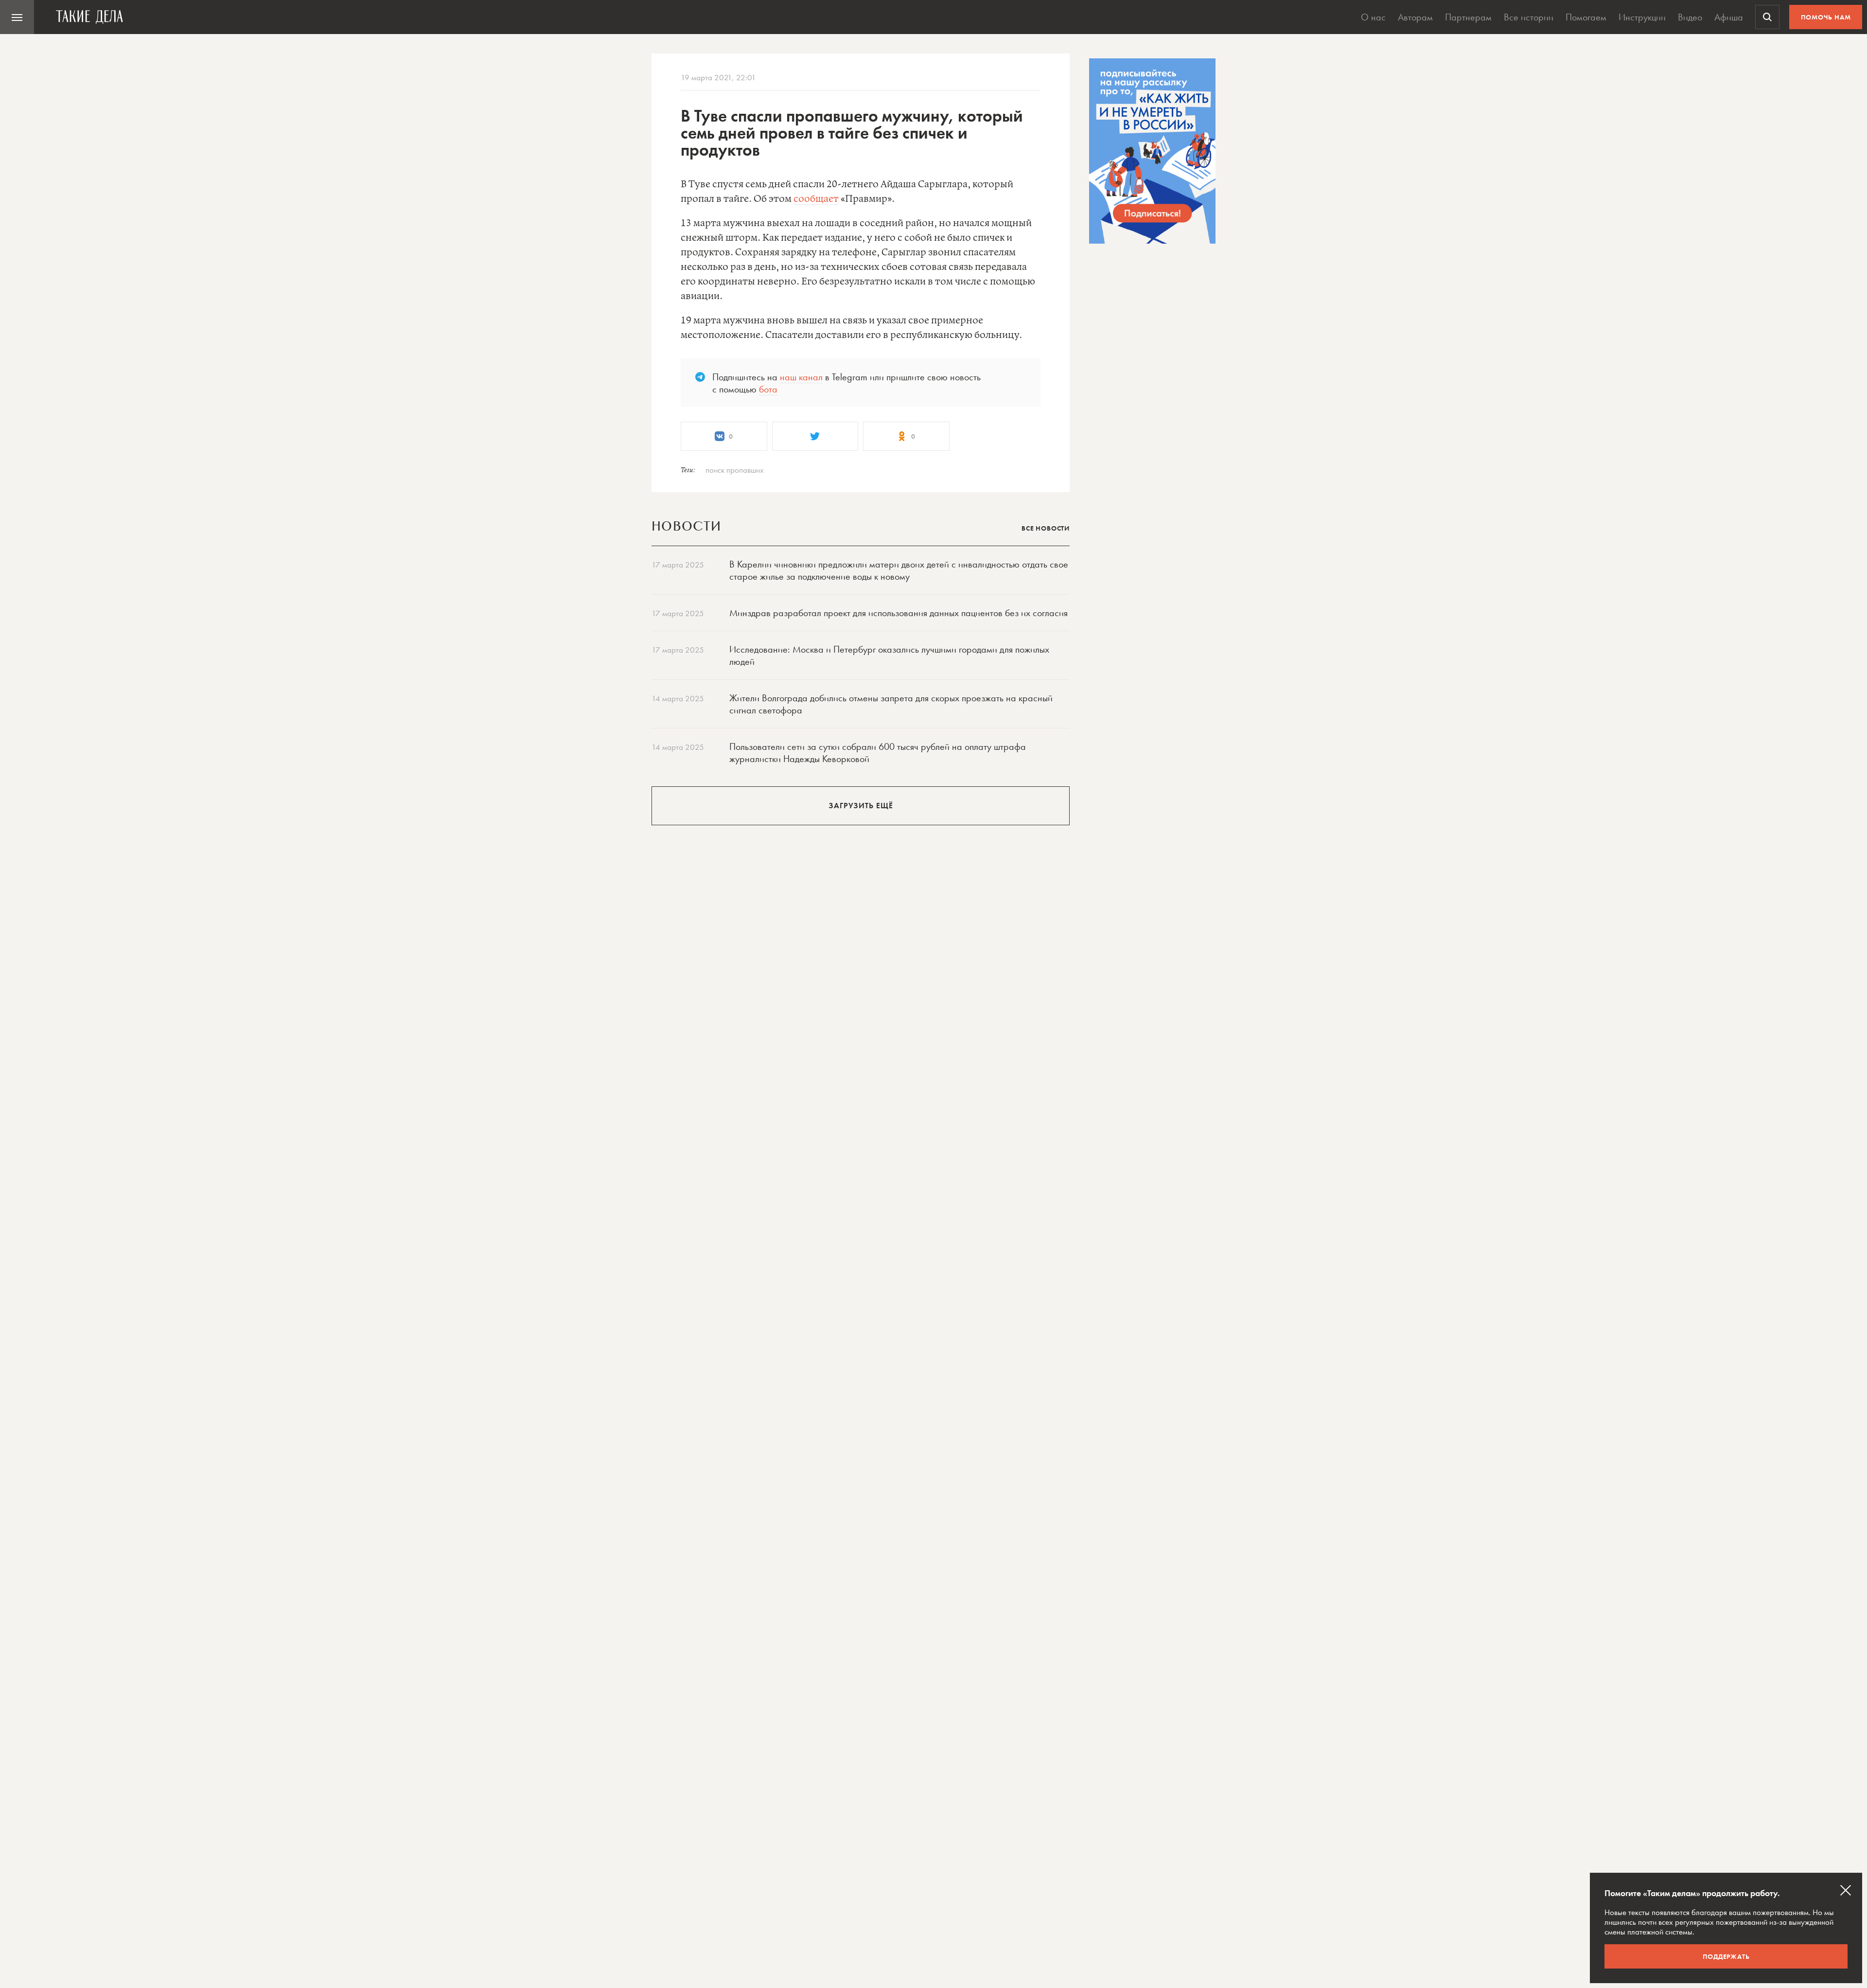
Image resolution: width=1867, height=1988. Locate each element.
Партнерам (1468, 17)
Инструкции (1642, 17)
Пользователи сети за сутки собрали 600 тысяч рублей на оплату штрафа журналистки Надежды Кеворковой (878, 753)
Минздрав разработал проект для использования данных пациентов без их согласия (898, 613)
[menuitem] (17, 17)
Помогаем (1586, 17)
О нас (1373, 17)
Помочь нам (1826, 17)
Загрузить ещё (861, 806)
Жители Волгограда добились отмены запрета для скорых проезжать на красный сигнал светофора (891, 704)
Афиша (1729, 17)
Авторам (1415, 17)
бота (768, 389)
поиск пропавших (735, 470)
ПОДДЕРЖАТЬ (1726, 1956)
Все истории (1529, 17)
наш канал (801, 377)
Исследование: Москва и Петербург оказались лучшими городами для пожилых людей (889, 655)
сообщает (816, 199)
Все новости (1046, 528)
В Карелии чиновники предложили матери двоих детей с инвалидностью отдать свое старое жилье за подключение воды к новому (899, 570)
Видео (1690, 17)
